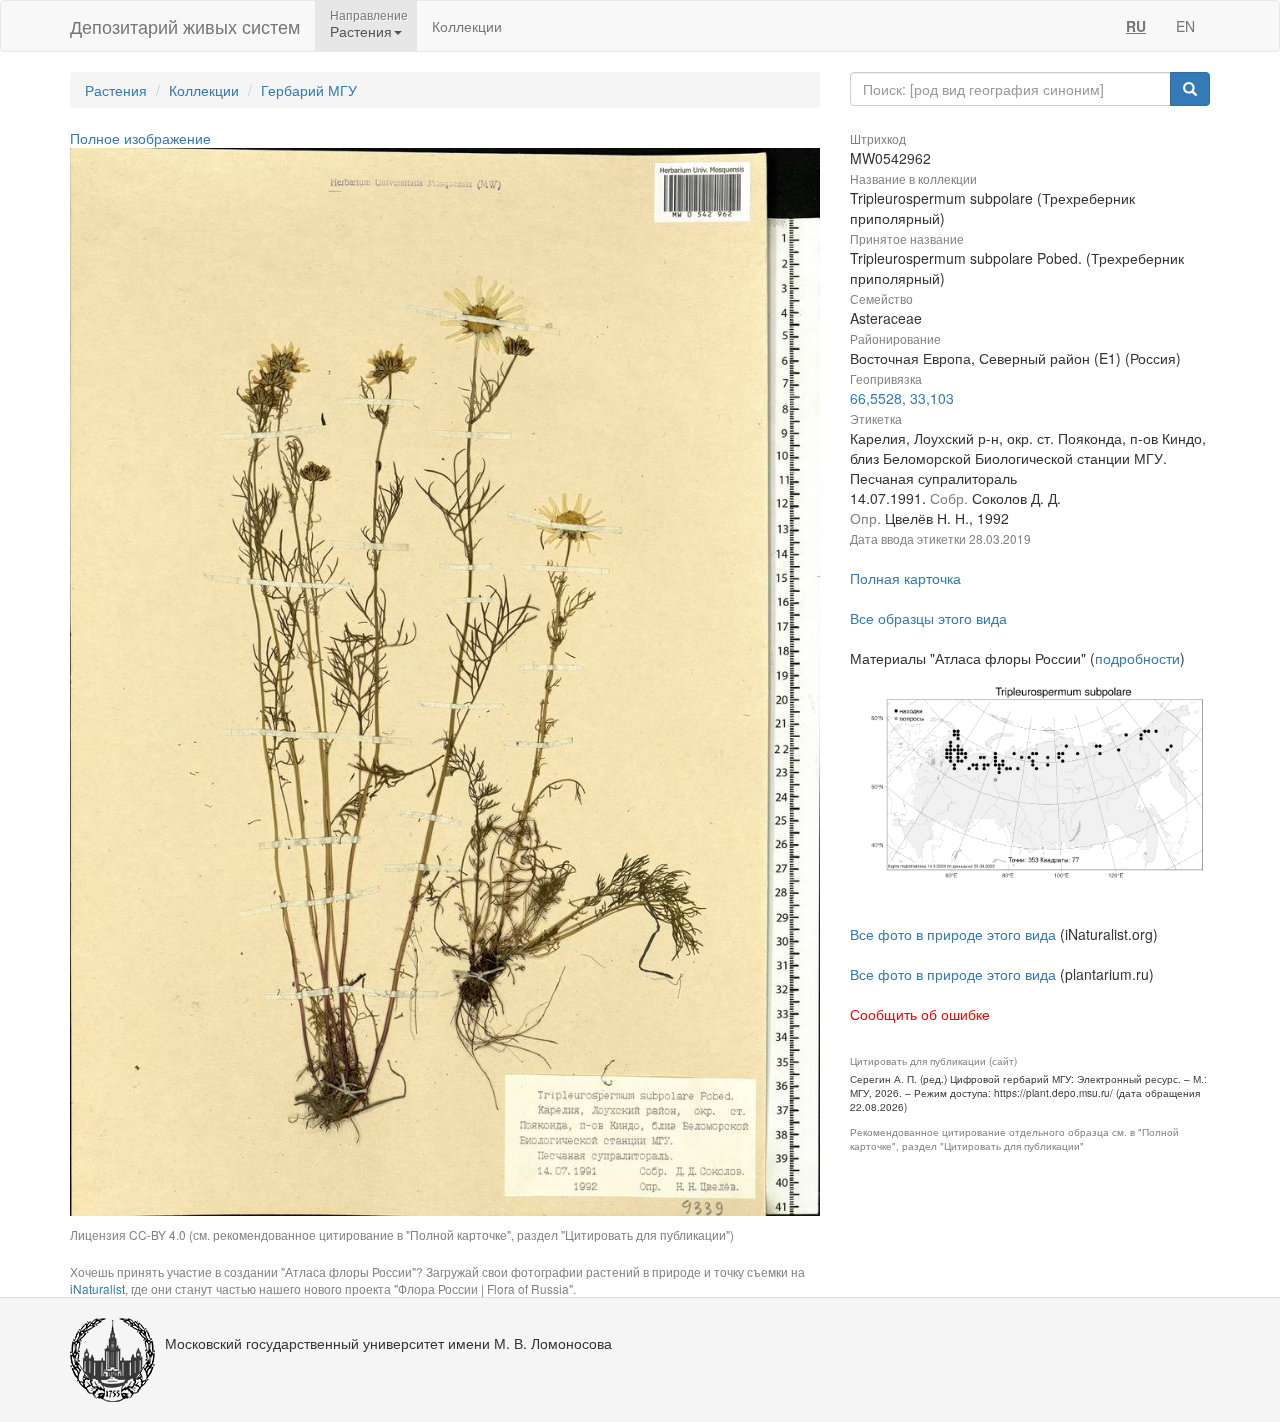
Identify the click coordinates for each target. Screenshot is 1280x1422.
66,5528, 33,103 (902, 398)
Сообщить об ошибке (920, 1014)
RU (1136, 26)
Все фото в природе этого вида (953, 934)
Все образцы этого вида (928, 618)
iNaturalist (97, 1288)
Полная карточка (905, 578)
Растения (116, 90)
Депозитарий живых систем (185, 26)
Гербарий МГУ (309, 90)
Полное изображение (140, 138)
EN (1185, 26)
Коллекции (467, 26)
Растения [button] (361, 31)
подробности (1137, 658)
